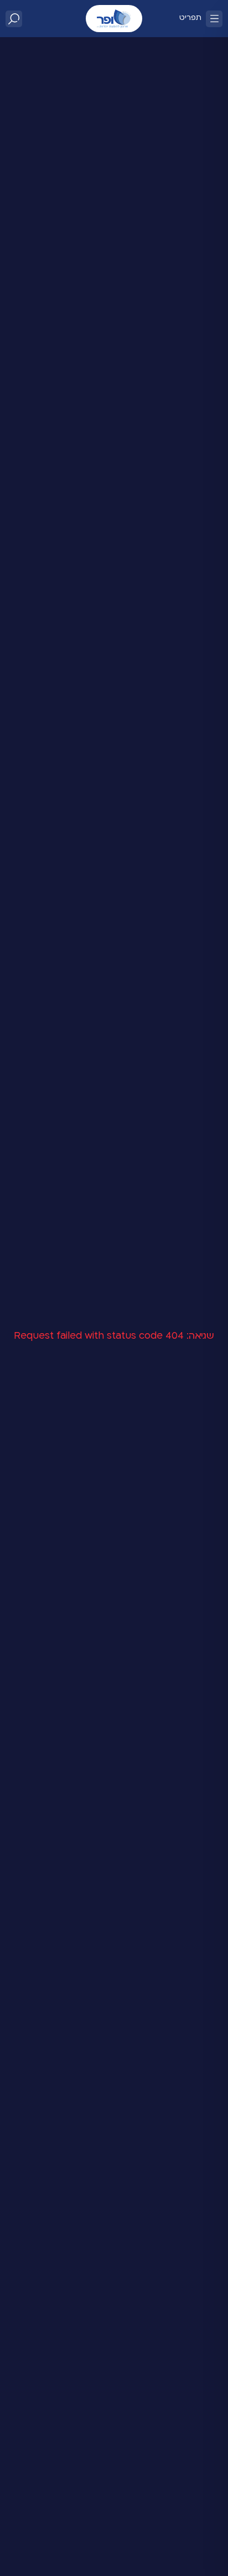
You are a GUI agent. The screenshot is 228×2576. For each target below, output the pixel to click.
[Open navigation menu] (214, 19)
